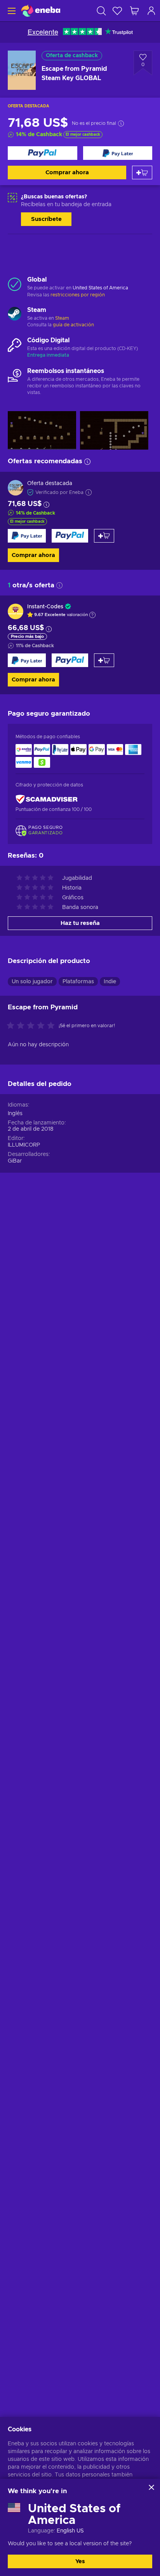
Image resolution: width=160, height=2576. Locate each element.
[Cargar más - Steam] (15, 315)
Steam (62, 318)
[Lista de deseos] (117, 11)
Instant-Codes (45, 607)
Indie (110, 982)
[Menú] (11, 11)
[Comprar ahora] (43, 153)
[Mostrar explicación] (92, 615)
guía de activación (73, 325)
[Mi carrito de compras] (134, 11)
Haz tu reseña (80, 923)
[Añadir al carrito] (142, 172)
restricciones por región (78, 295)
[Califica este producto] (33, 1026)
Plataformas (78, 982)
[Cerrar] (151, 2487)
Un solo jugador (32, 982)
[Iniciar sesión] (151, 11)
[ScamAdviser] (47, 799)
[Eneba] (41, 11)
